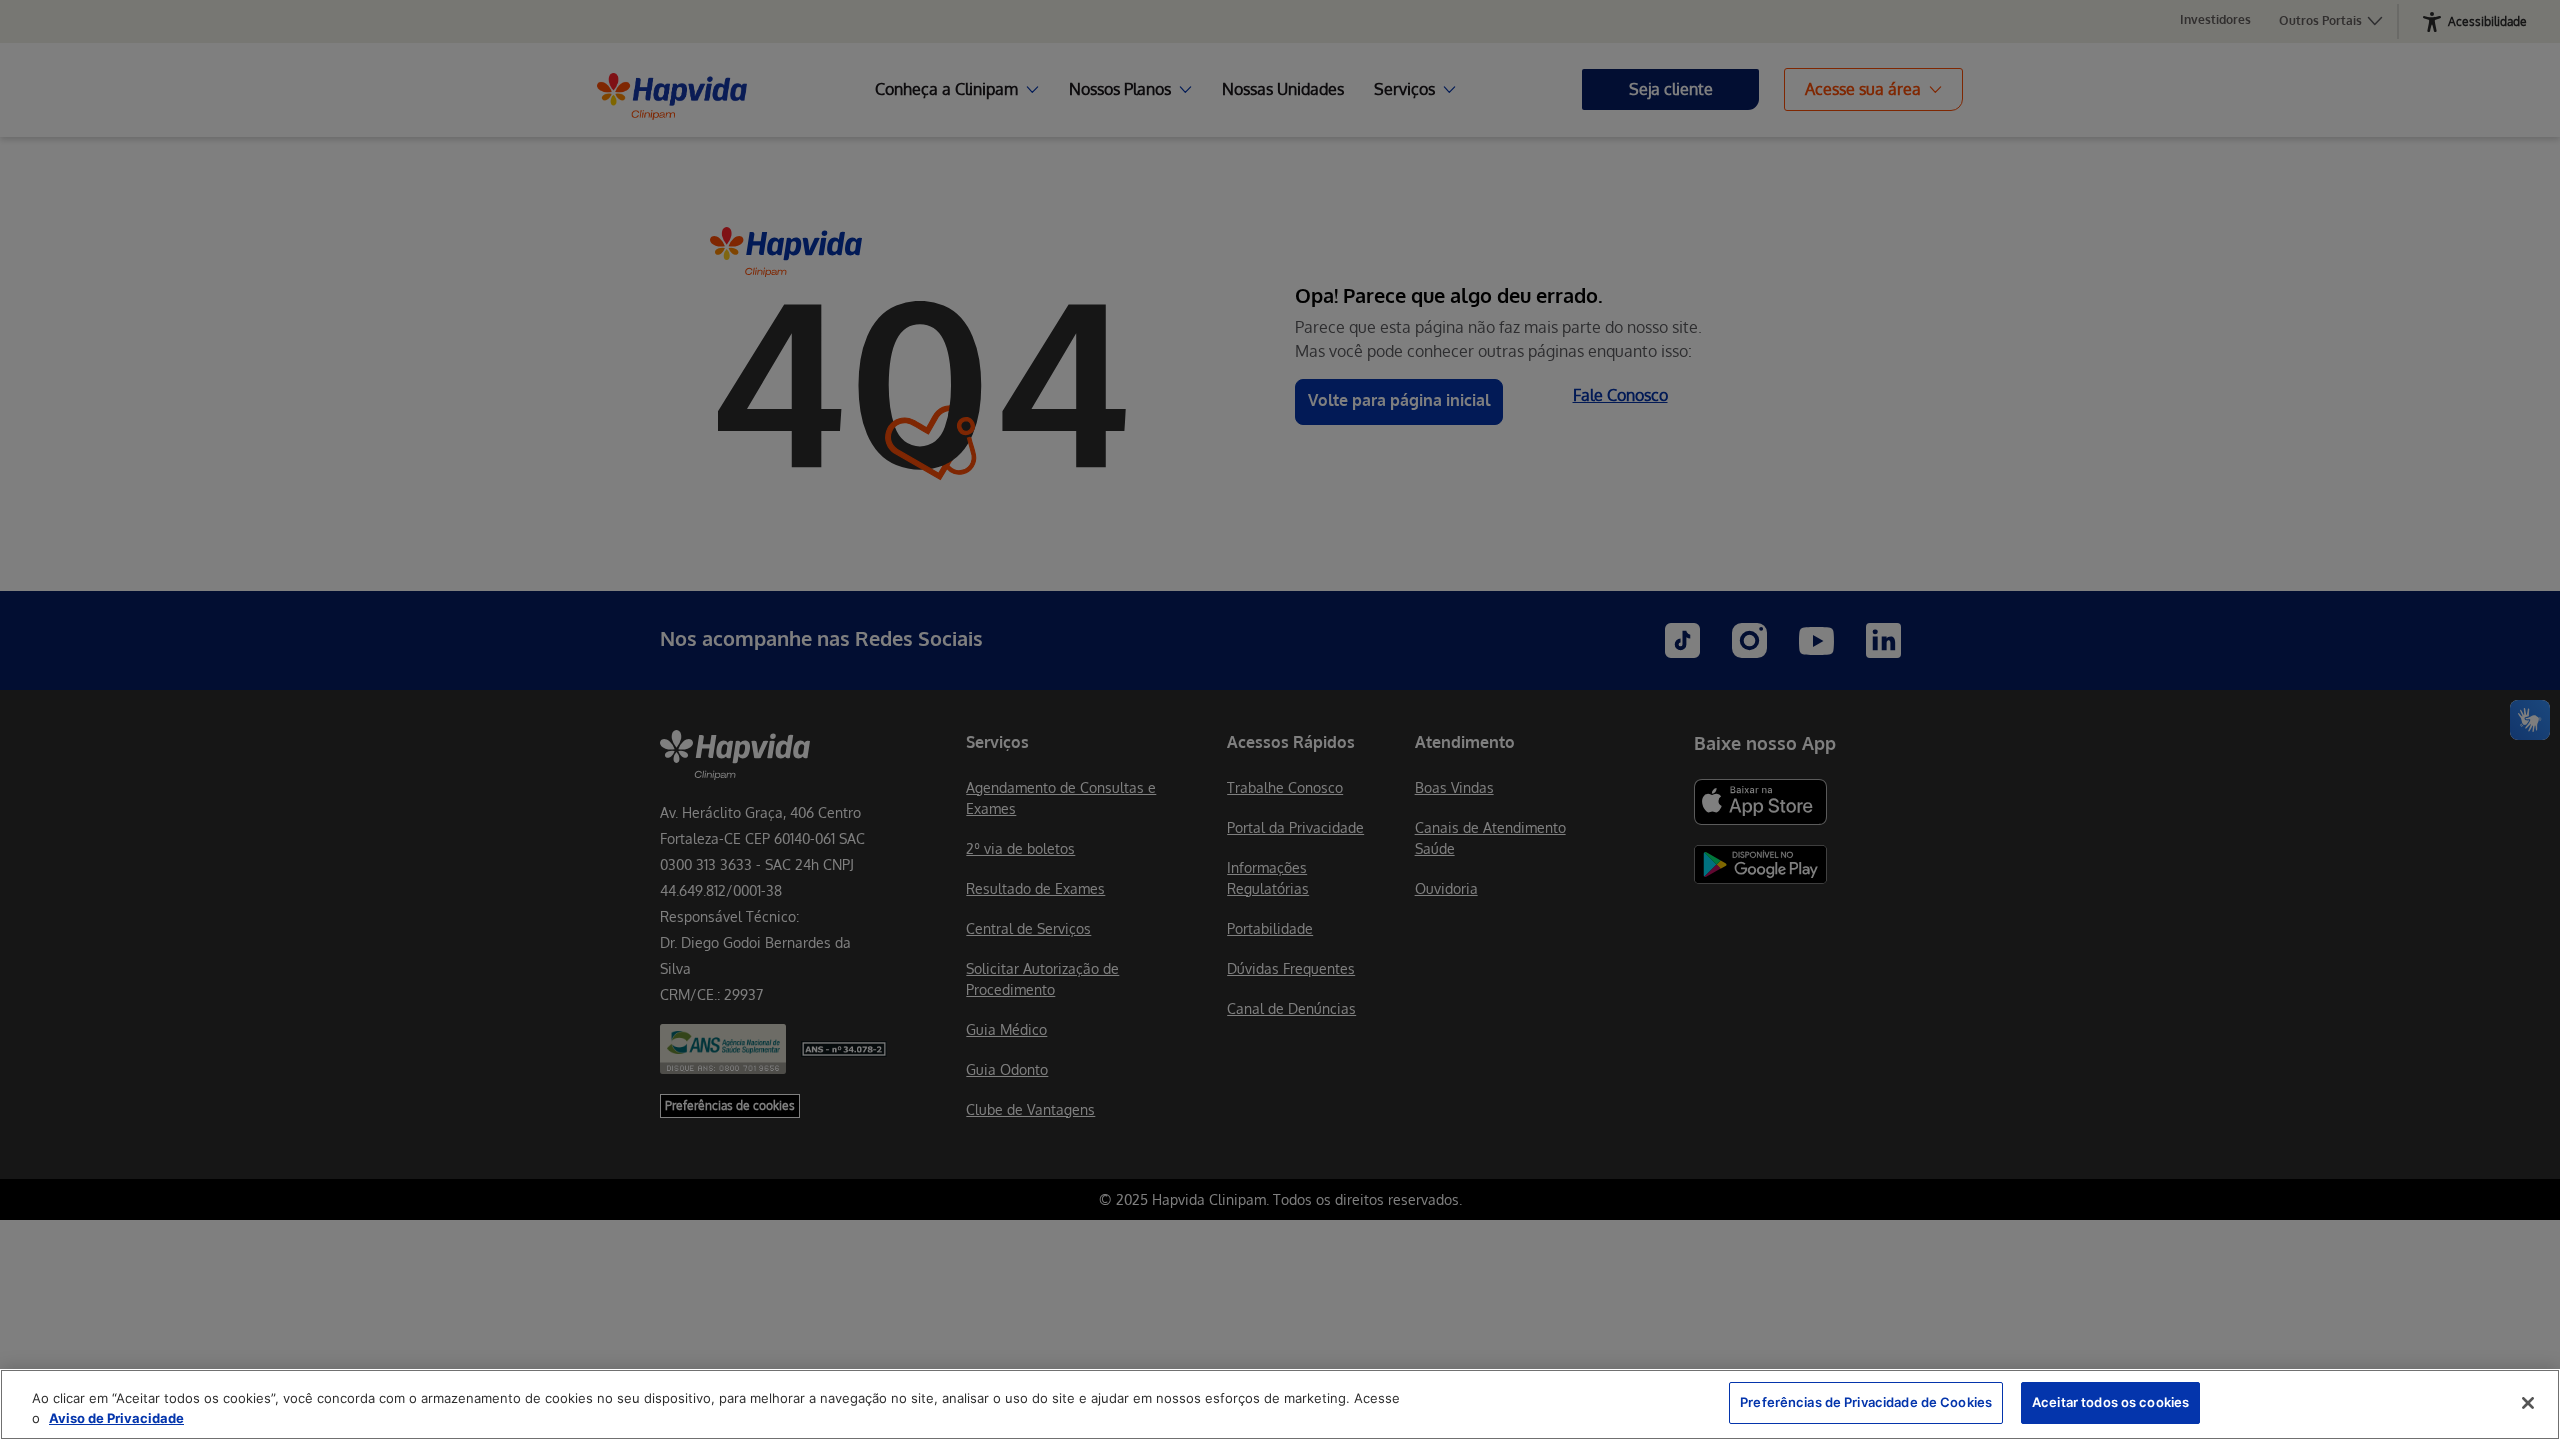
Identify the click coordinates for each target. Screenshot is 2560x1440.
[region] (1280, 1404)
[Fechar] (2528, 1403)
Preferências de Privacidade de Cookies (1866, 1402)
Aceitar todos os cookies (2110, 1402)
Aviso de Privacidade (116, 1418)
